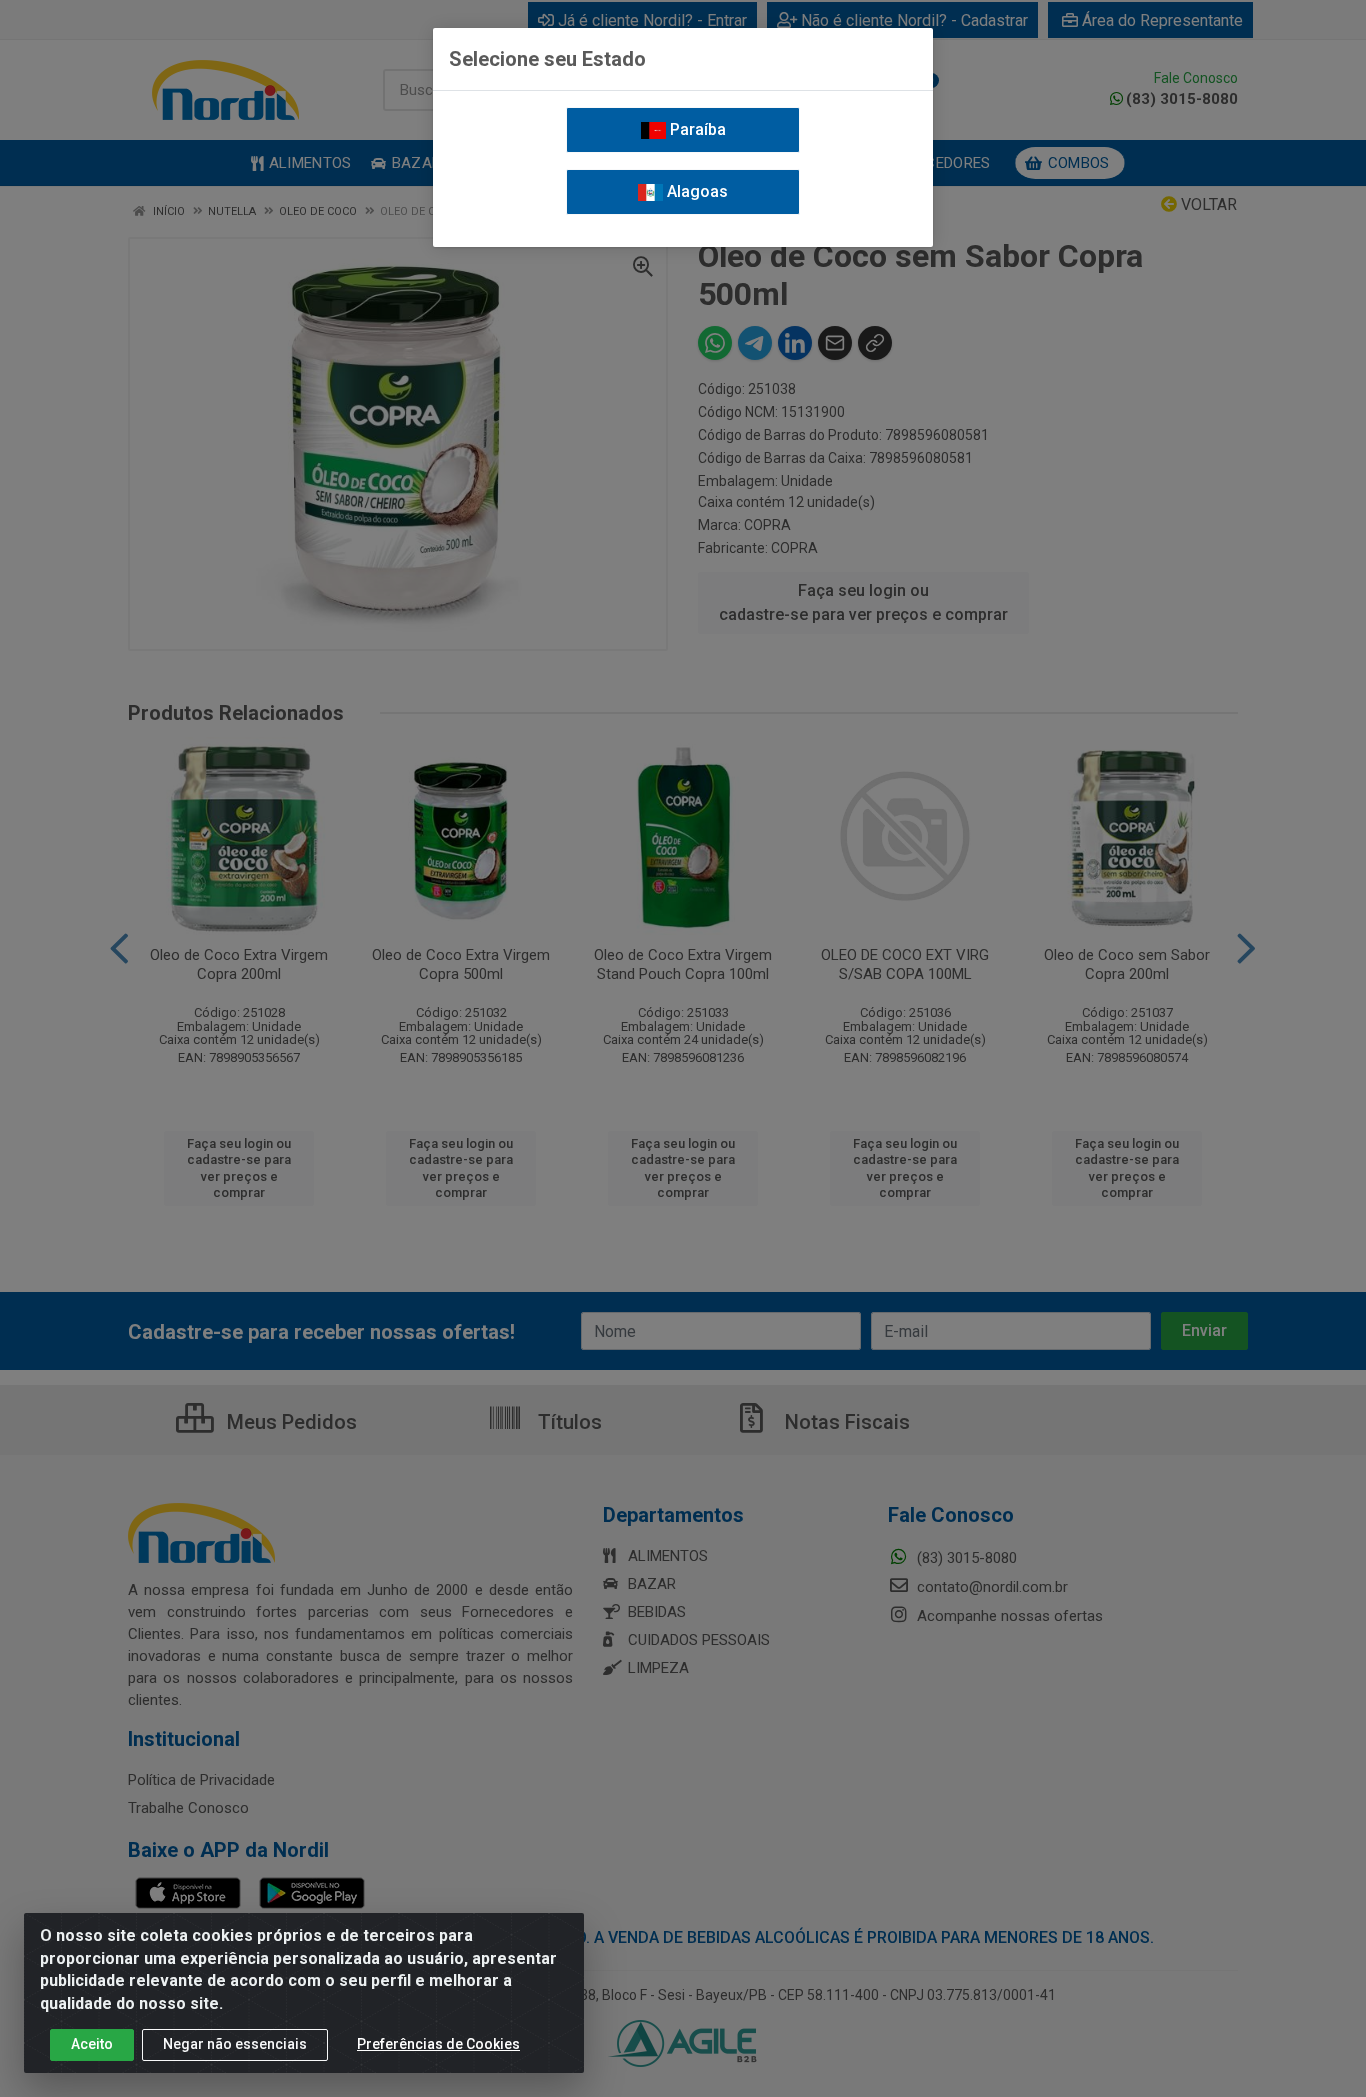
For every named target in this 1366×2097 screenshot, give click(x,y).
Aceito (92, 2044)
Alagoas (695, 191)
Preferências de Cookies (438, 2044)
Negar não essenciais (235, 2044)
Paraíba (696, 129)
